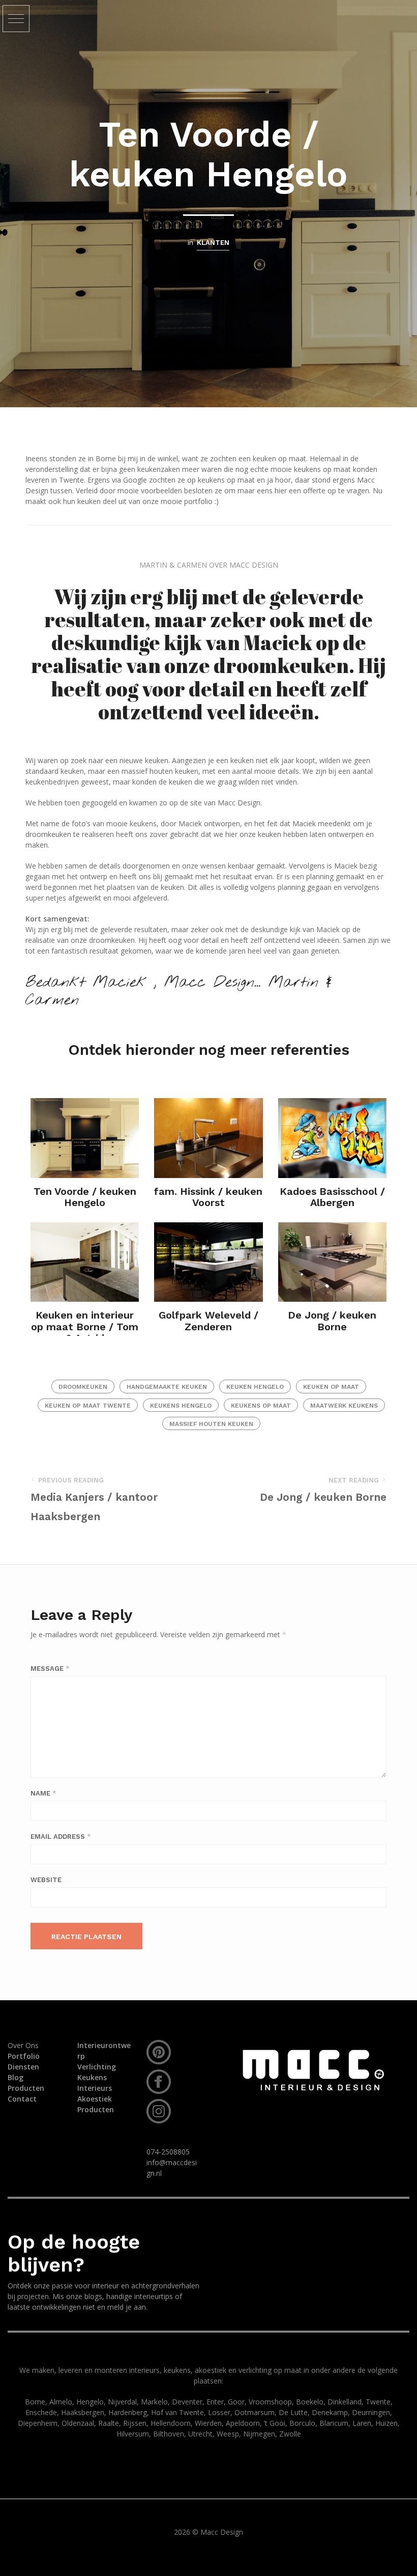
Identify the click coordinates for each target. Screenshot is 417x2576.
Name (43, 1793)
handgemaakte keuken (167, 1387)
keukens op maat (261, 1406)
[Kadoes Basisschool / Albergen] (332, 1138)
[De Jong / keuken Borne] (332, 1262)
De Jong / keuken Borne (332, 1321)
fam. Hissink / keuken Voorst (208, 1197)
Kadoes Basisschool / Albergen (332, 1197)
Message (50, 1669)
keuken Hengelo (255, 1387)
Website (46, 1880)
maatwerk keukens (344, 1406)
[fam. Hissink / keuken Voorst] (208, 1138)
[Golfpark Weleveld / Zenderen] (208, 1262)
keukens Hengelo (181, 1406)
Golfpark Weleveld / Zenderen (208, 1321)
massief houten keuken (211, 1424)
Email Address (61, 1837)
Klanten (213, 243)
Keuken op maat (331, 1387)
